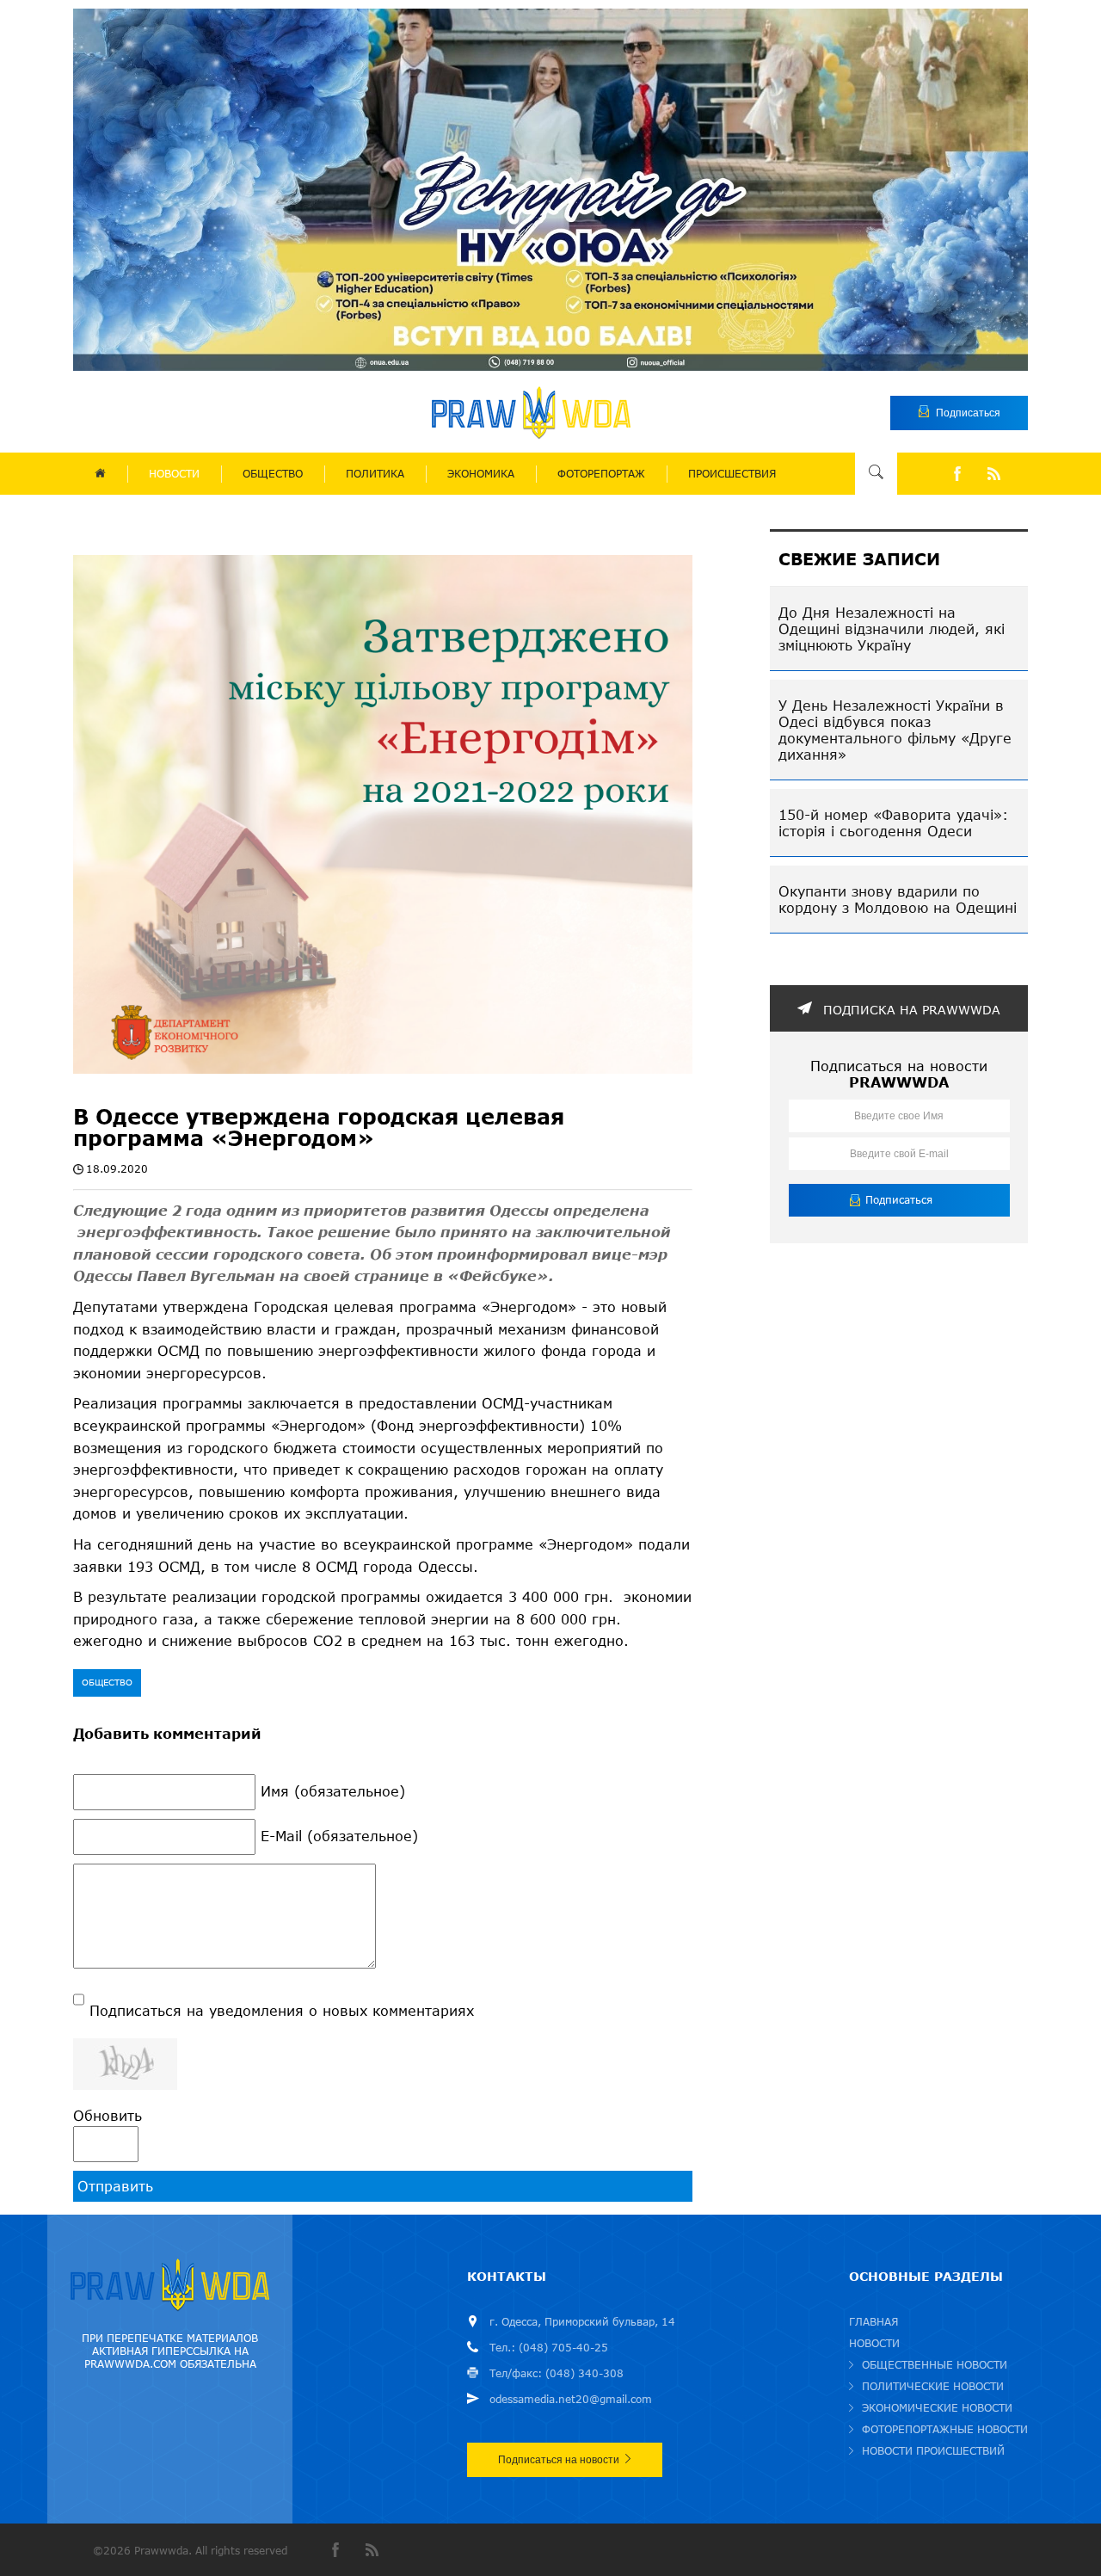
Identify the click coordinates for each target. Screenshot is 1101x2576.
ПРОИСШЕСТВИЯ (732, 474)
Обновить (108, 2115)
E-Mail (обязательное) (339, 1836)
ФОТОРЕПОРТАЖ (601, 474)
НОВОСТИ (174, 474)
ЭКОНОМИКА (481, 474)
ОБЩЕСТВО (273, 474)
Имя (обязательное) (333, 1791)
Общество (107, 1682)
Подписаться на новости (559, 2460)
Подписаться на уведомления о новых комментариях (282, 2010)
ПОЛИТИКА (375, 474)
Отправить (115, 2186)
